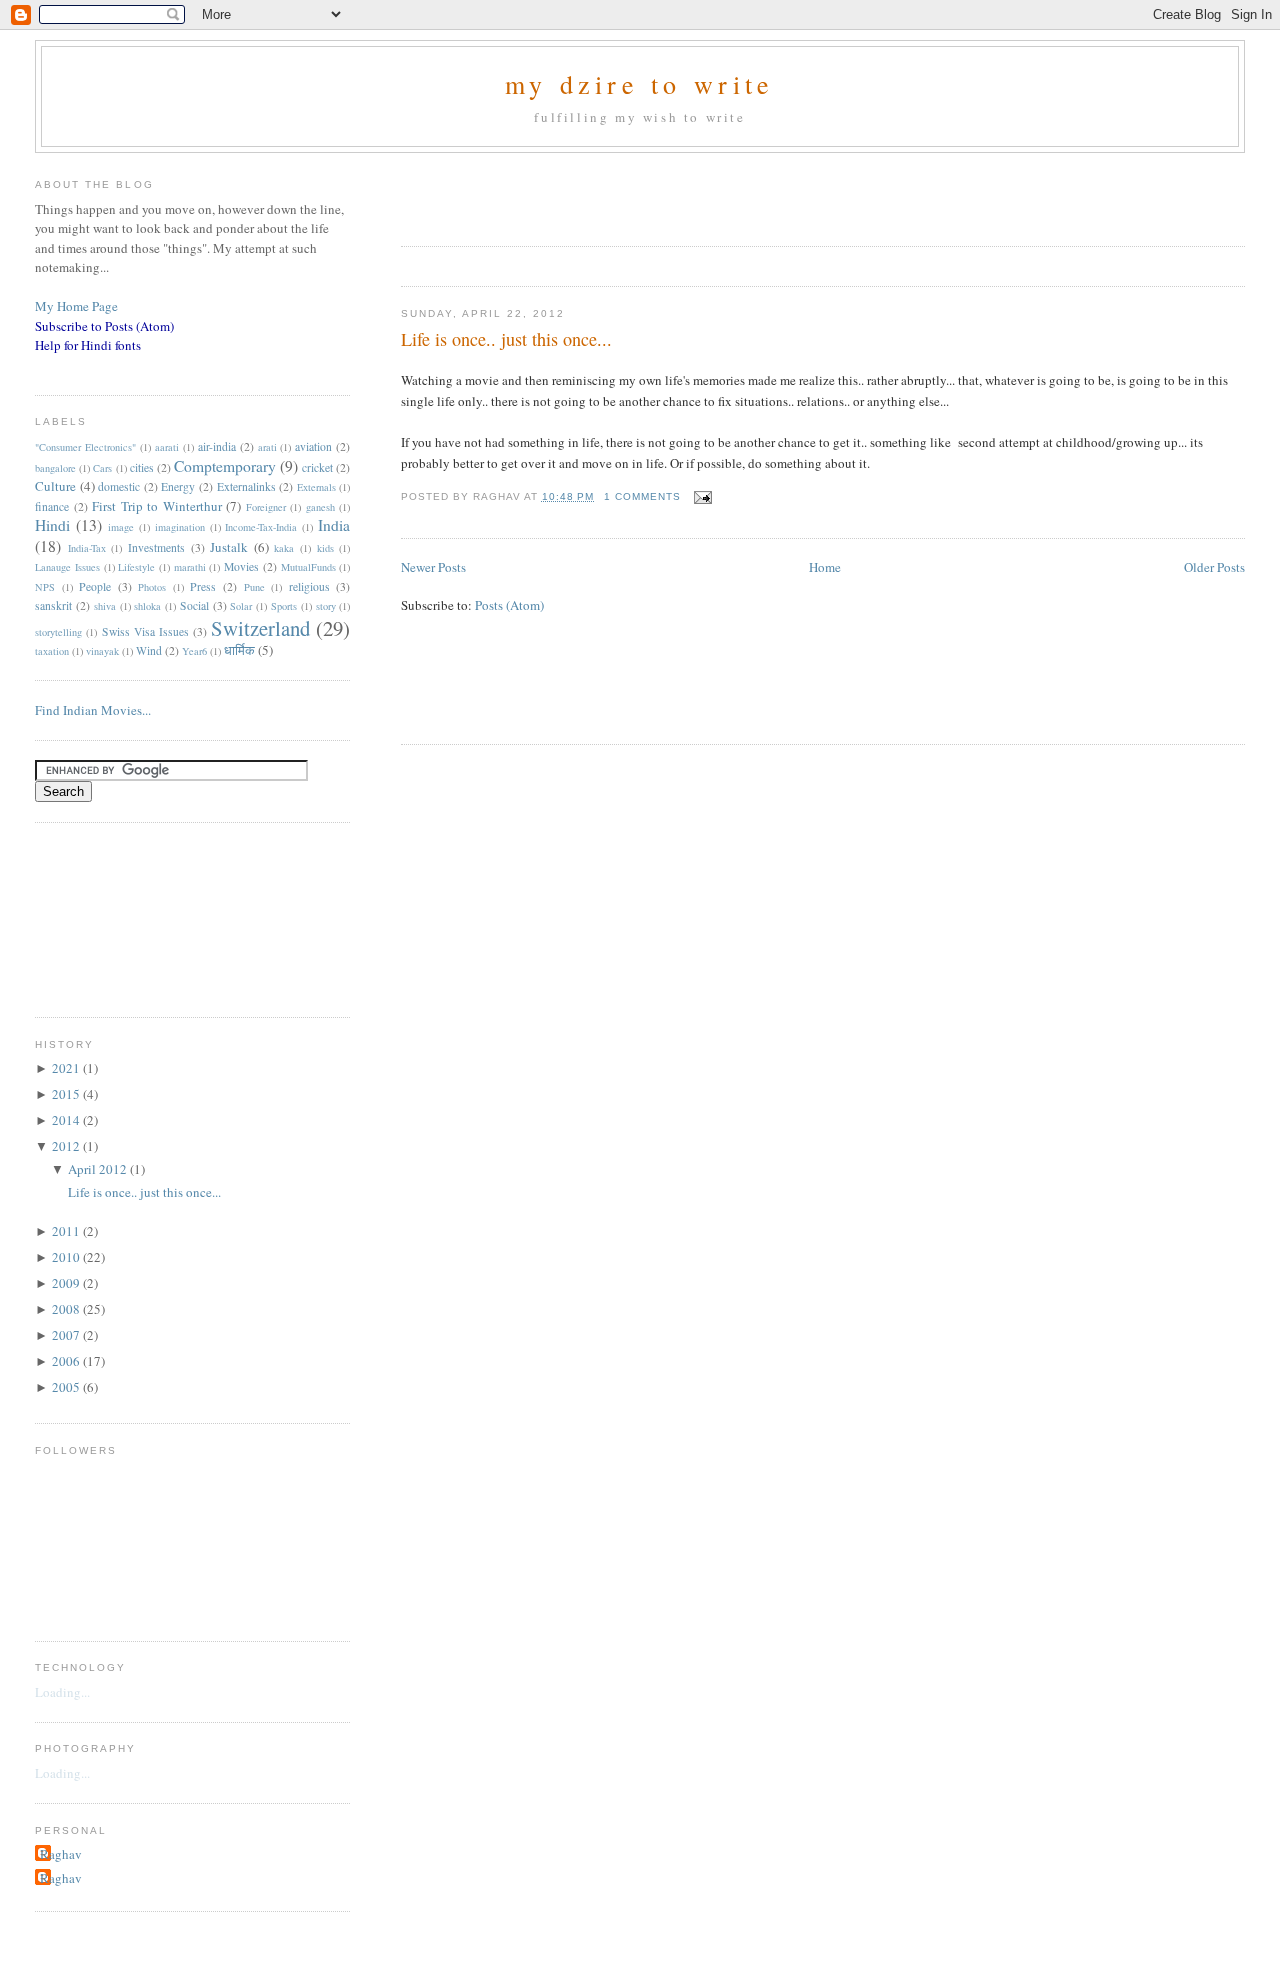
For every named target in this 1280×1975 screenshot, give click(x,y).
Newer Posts (433, 567)
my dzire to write (639, 84)
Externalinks (246, 486)
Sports (284, 606)
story (326, 606)
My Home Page (76, 306)
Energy (178, 486)
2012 (67, 1146)
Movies (241, 566)
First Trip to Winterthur (157, 506)
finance (52, 506)
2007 (67, 1335)
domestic (119, 486)
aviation (313, 446)
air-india (217, 446)
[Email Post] (700, 496)
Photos (152, 587)
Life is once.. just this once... (506, 339)
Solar (241, 606)
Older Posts (1214, 567)
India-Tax (87, 548)
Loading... (62, 1692)
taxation (52, 651)
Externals (316, 487)
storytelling (58, 632)
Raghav (61, 1854)
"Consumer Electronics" (85, 447)
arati (267, 447)
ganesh (320, 507)
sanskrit (53, 605)
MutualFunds (308, 567)
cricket (317, 467)
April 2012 (99, 1169)
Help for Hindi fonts (88, 345)
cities (142, 467)
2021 (67, 1068)
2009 (67, 1283)
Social (194, 605)
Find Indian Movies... (93, 710)
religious (309, 586)
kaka (284, 548)
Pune (254, 587)
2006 (67, 1361)
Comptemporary (225, 466)
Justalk (229, 547)
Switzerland (260, 628)
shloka (147, 606)
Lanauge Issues (67, 567)
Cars (102, 468)
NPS (45, 587)
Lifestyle (136, 567)
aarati (167, 447)
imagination (180, 527)
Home (825, 567)
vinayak (102, 651)
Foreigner (266, 507)
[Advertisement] (635, 193)
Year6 (194, 651)
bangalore (55, 468)
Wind (149, 650)
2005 (67, 1387)
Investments (156, 547)
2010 (67, 1257)
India (334, 525)
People (95, 586)
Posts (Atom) (509, 605)
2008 (67, 1309)
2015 (67, 1094)
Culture (55, 486)
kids (325, 548)
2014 (67, 1120)
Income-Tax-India (261, 527)
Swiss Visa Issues (145, 631)
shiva (105, 606)
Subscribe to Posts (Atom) (104, 326)
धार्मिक (239, 650)
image (121, 527)
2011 (67, 1231)
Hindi (52, 525)
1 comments (642, 496)
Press (203, 586)
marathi (190, 567)
